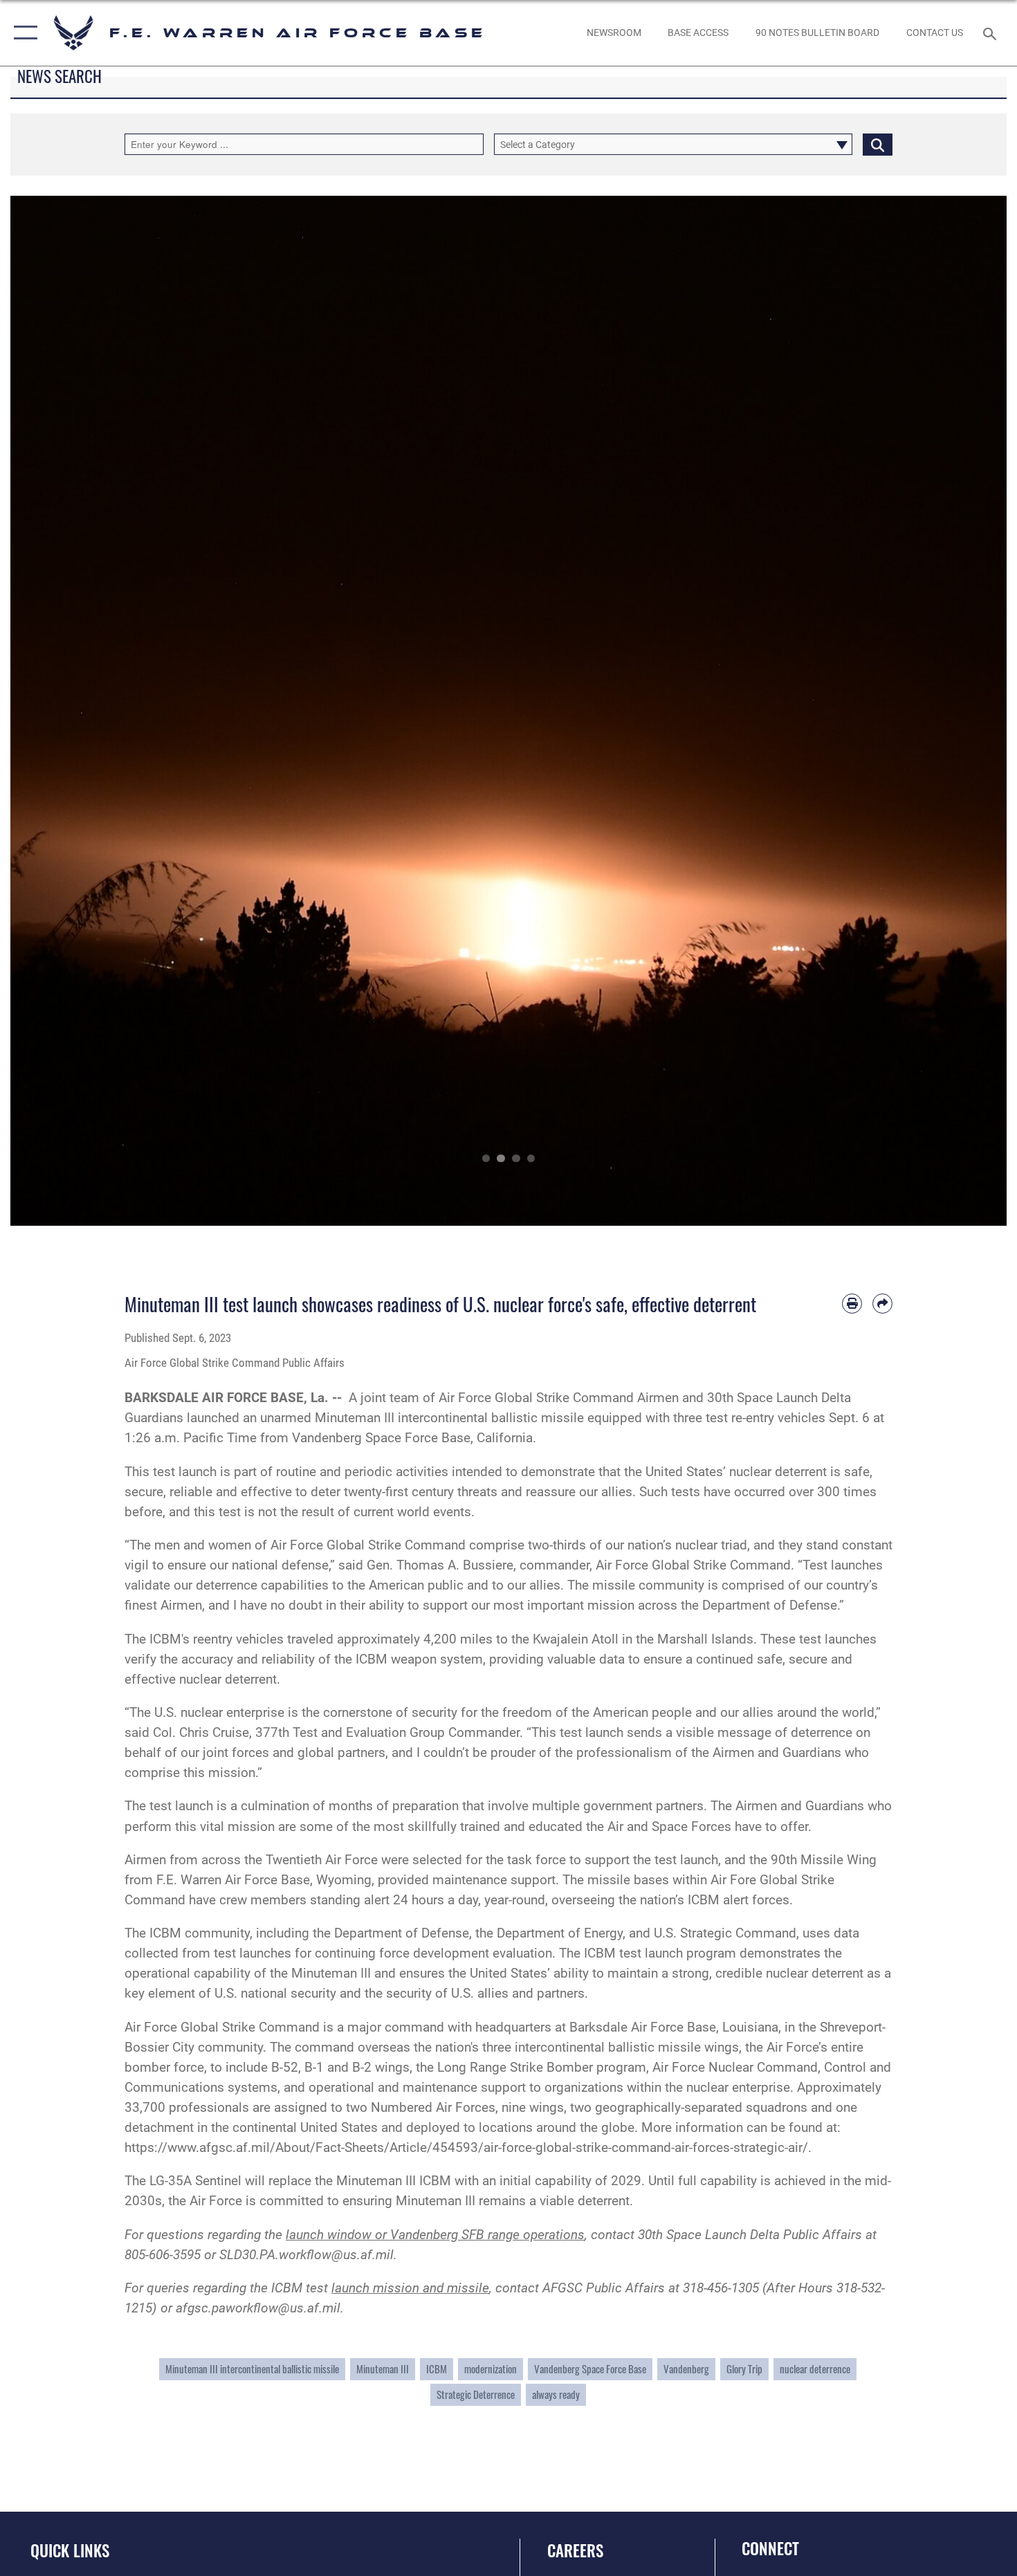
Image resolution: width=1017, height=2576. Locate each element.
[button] (22, 33)
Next (957, 711)
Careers (575, 2550)
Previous (60, 711)
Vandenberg (686, 2369)
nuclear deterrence (815, 2369)
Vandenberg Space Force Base (590, 2369)
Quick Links (70, 2550)
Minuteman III (383, 2369)
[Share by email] (882, 1304)
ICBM (437, 2369)
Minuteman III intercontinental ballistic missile (252, 2369)
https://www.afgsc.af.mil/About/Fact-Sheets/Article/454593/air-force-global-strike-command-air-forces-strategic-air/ (466, 2147)
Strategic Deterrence (476, 2394)
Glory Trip (744, 2369)
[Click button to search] (878, 144)
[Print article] (852, 1304)
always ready (556, 2394)
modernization (491, 2369)
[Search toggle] (992, 33)
